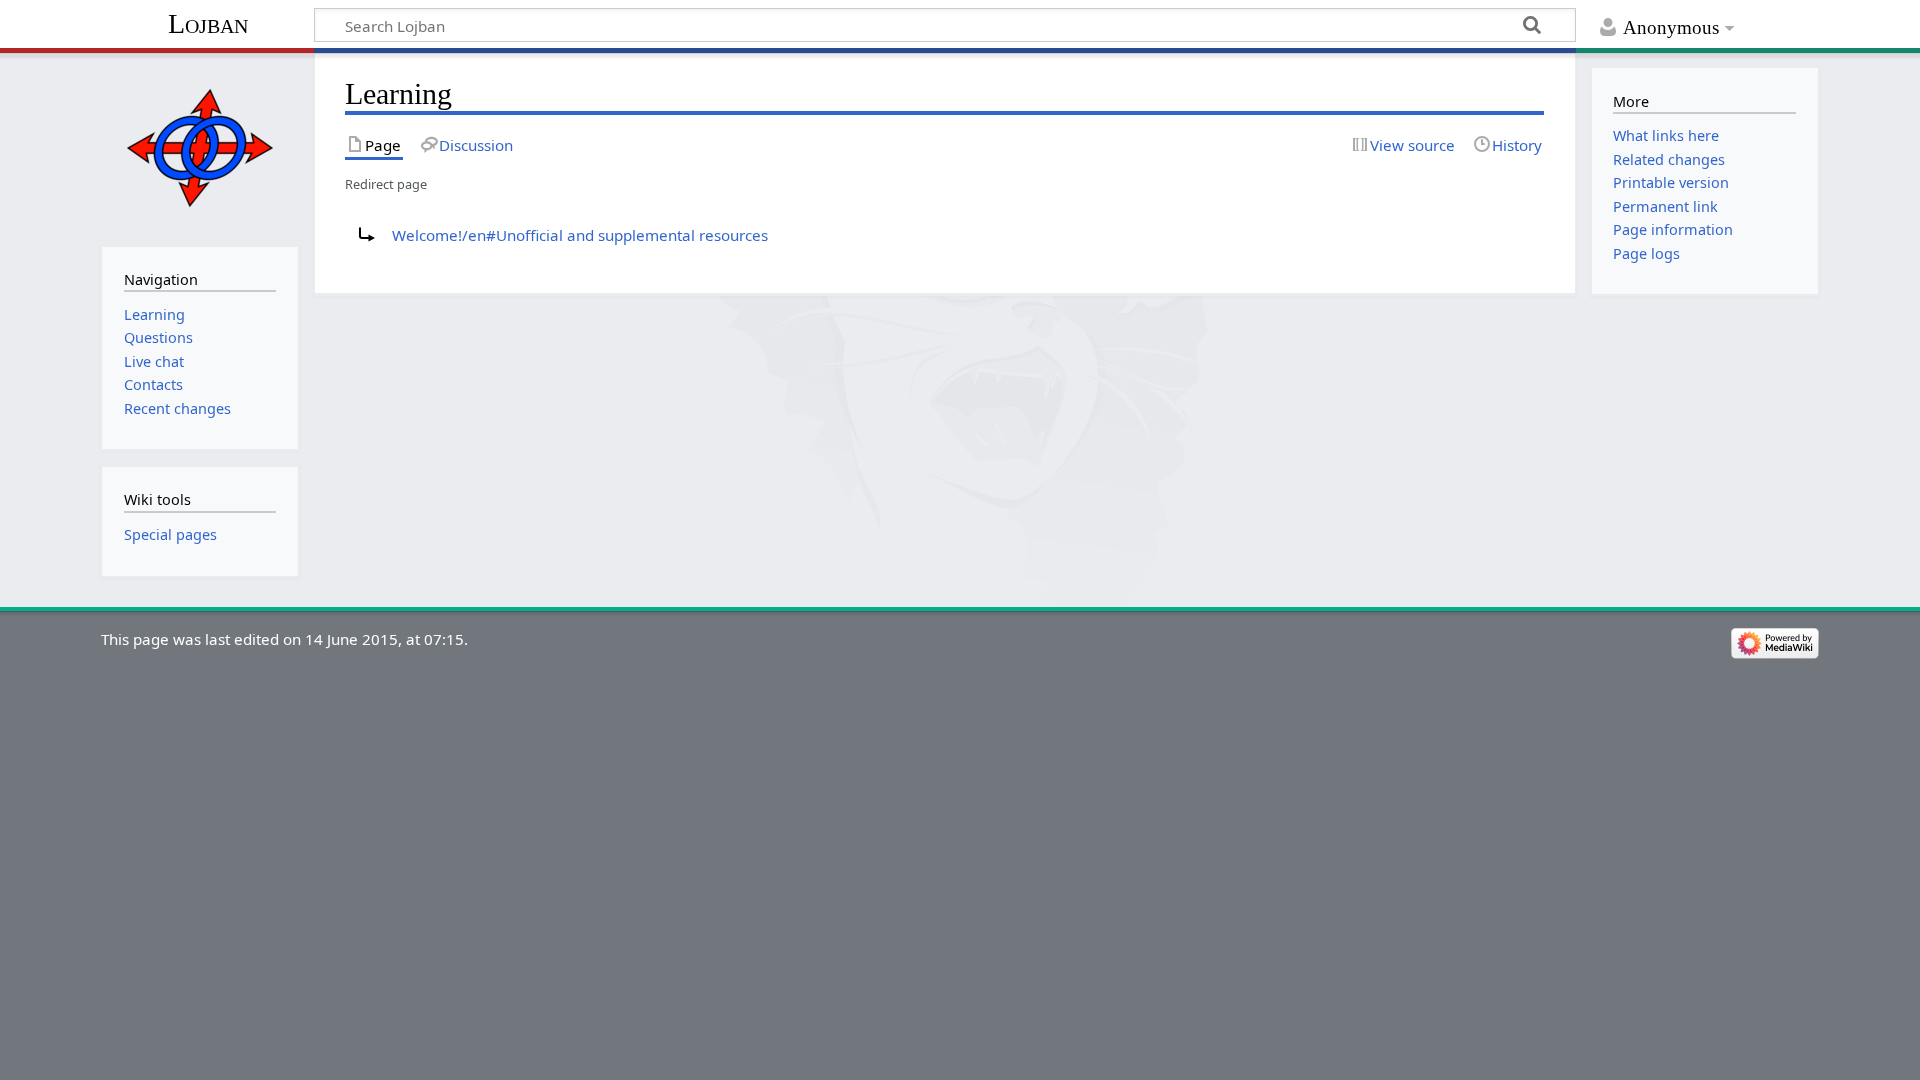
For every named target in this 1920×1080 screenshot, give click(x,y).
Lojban (208, 23)
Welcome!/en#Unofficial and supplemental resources (580, 235)
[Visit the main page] (199, 147)
